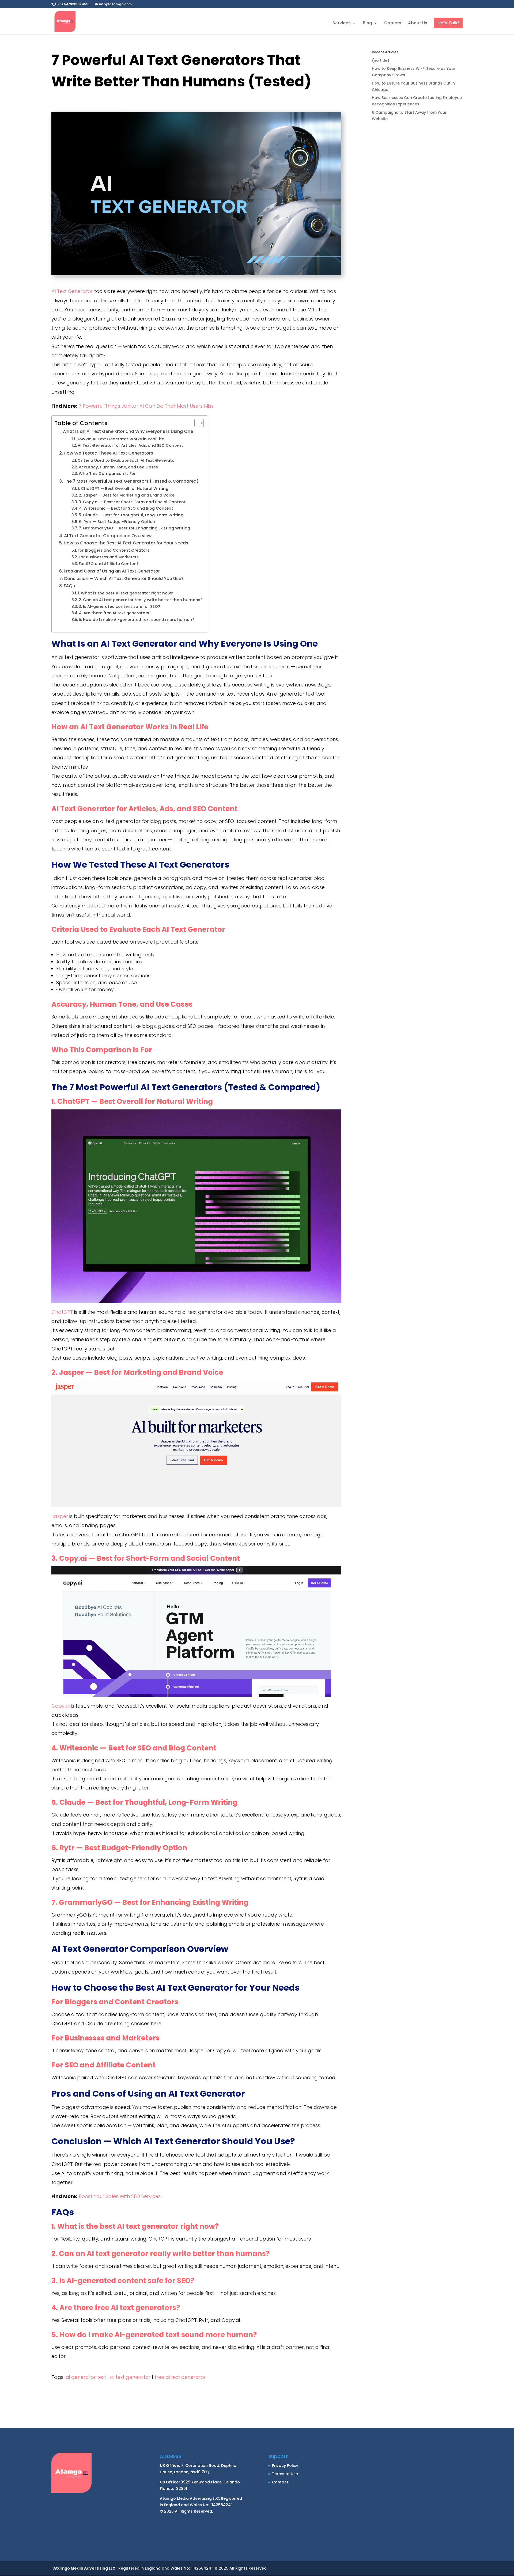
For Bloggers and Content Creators (114, 550)
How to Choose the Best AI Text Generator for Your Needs (126, 543)
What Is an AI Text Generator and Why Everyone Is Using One (128, 431)
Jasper (60, 1516)
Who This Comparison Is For (107, 474)
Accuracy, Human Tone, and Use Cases (118, 467)
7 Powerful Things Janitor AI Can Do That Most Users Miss (146, 406)
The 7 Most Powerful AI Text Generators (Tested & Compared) (131, 481)
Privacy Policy (285, 2466)
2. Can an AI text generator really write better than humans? (141, 600)
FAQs (69, 586)
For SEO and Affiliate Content (109, 564)
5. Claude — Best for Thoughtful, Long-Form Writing (131, 515)
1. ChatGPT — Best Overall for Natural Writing (123, 489)
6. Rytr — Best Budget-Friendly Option (117, 522)
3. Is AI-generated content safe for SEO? (119, 606)
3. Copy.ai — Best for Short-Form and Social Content (132, 502)
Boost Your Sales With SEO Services (120, 2196)
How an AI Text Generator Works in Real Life (120, 439)
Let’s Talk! (448, 23)
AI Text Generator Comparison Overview (108, 536)
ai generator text (86, 2377)
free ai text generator (180, 2377)
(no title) (381, 60)
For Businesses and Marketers (109, 557)
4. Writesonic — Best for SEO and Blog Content (126, 508)
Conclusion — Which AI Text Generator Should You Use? (124, 579)
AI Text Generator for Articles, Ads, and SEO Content (130, 445)
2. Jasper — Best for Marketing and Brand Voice (127, 495)
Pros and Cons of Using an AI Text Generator (112, 571)
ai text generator (130, 2377)
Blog (367, 23)
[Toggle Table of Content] (196, 423)
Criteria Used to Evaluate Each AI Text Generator (127, 460)
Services (342, 23)
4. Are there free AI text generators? (115, 613)
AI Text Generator (72, 291)
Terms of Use (285, 2474)
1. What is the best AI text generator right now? (125, 593)
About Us (418, 23)
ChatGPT (62, 1312)
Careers (393, 23)
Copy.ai (61, 1706)
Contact (280, 2482)
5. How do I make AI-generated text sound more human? (137, 620)
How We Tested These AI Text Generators (108, 453)
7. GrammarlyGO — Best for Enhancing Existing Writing (134, 528)
